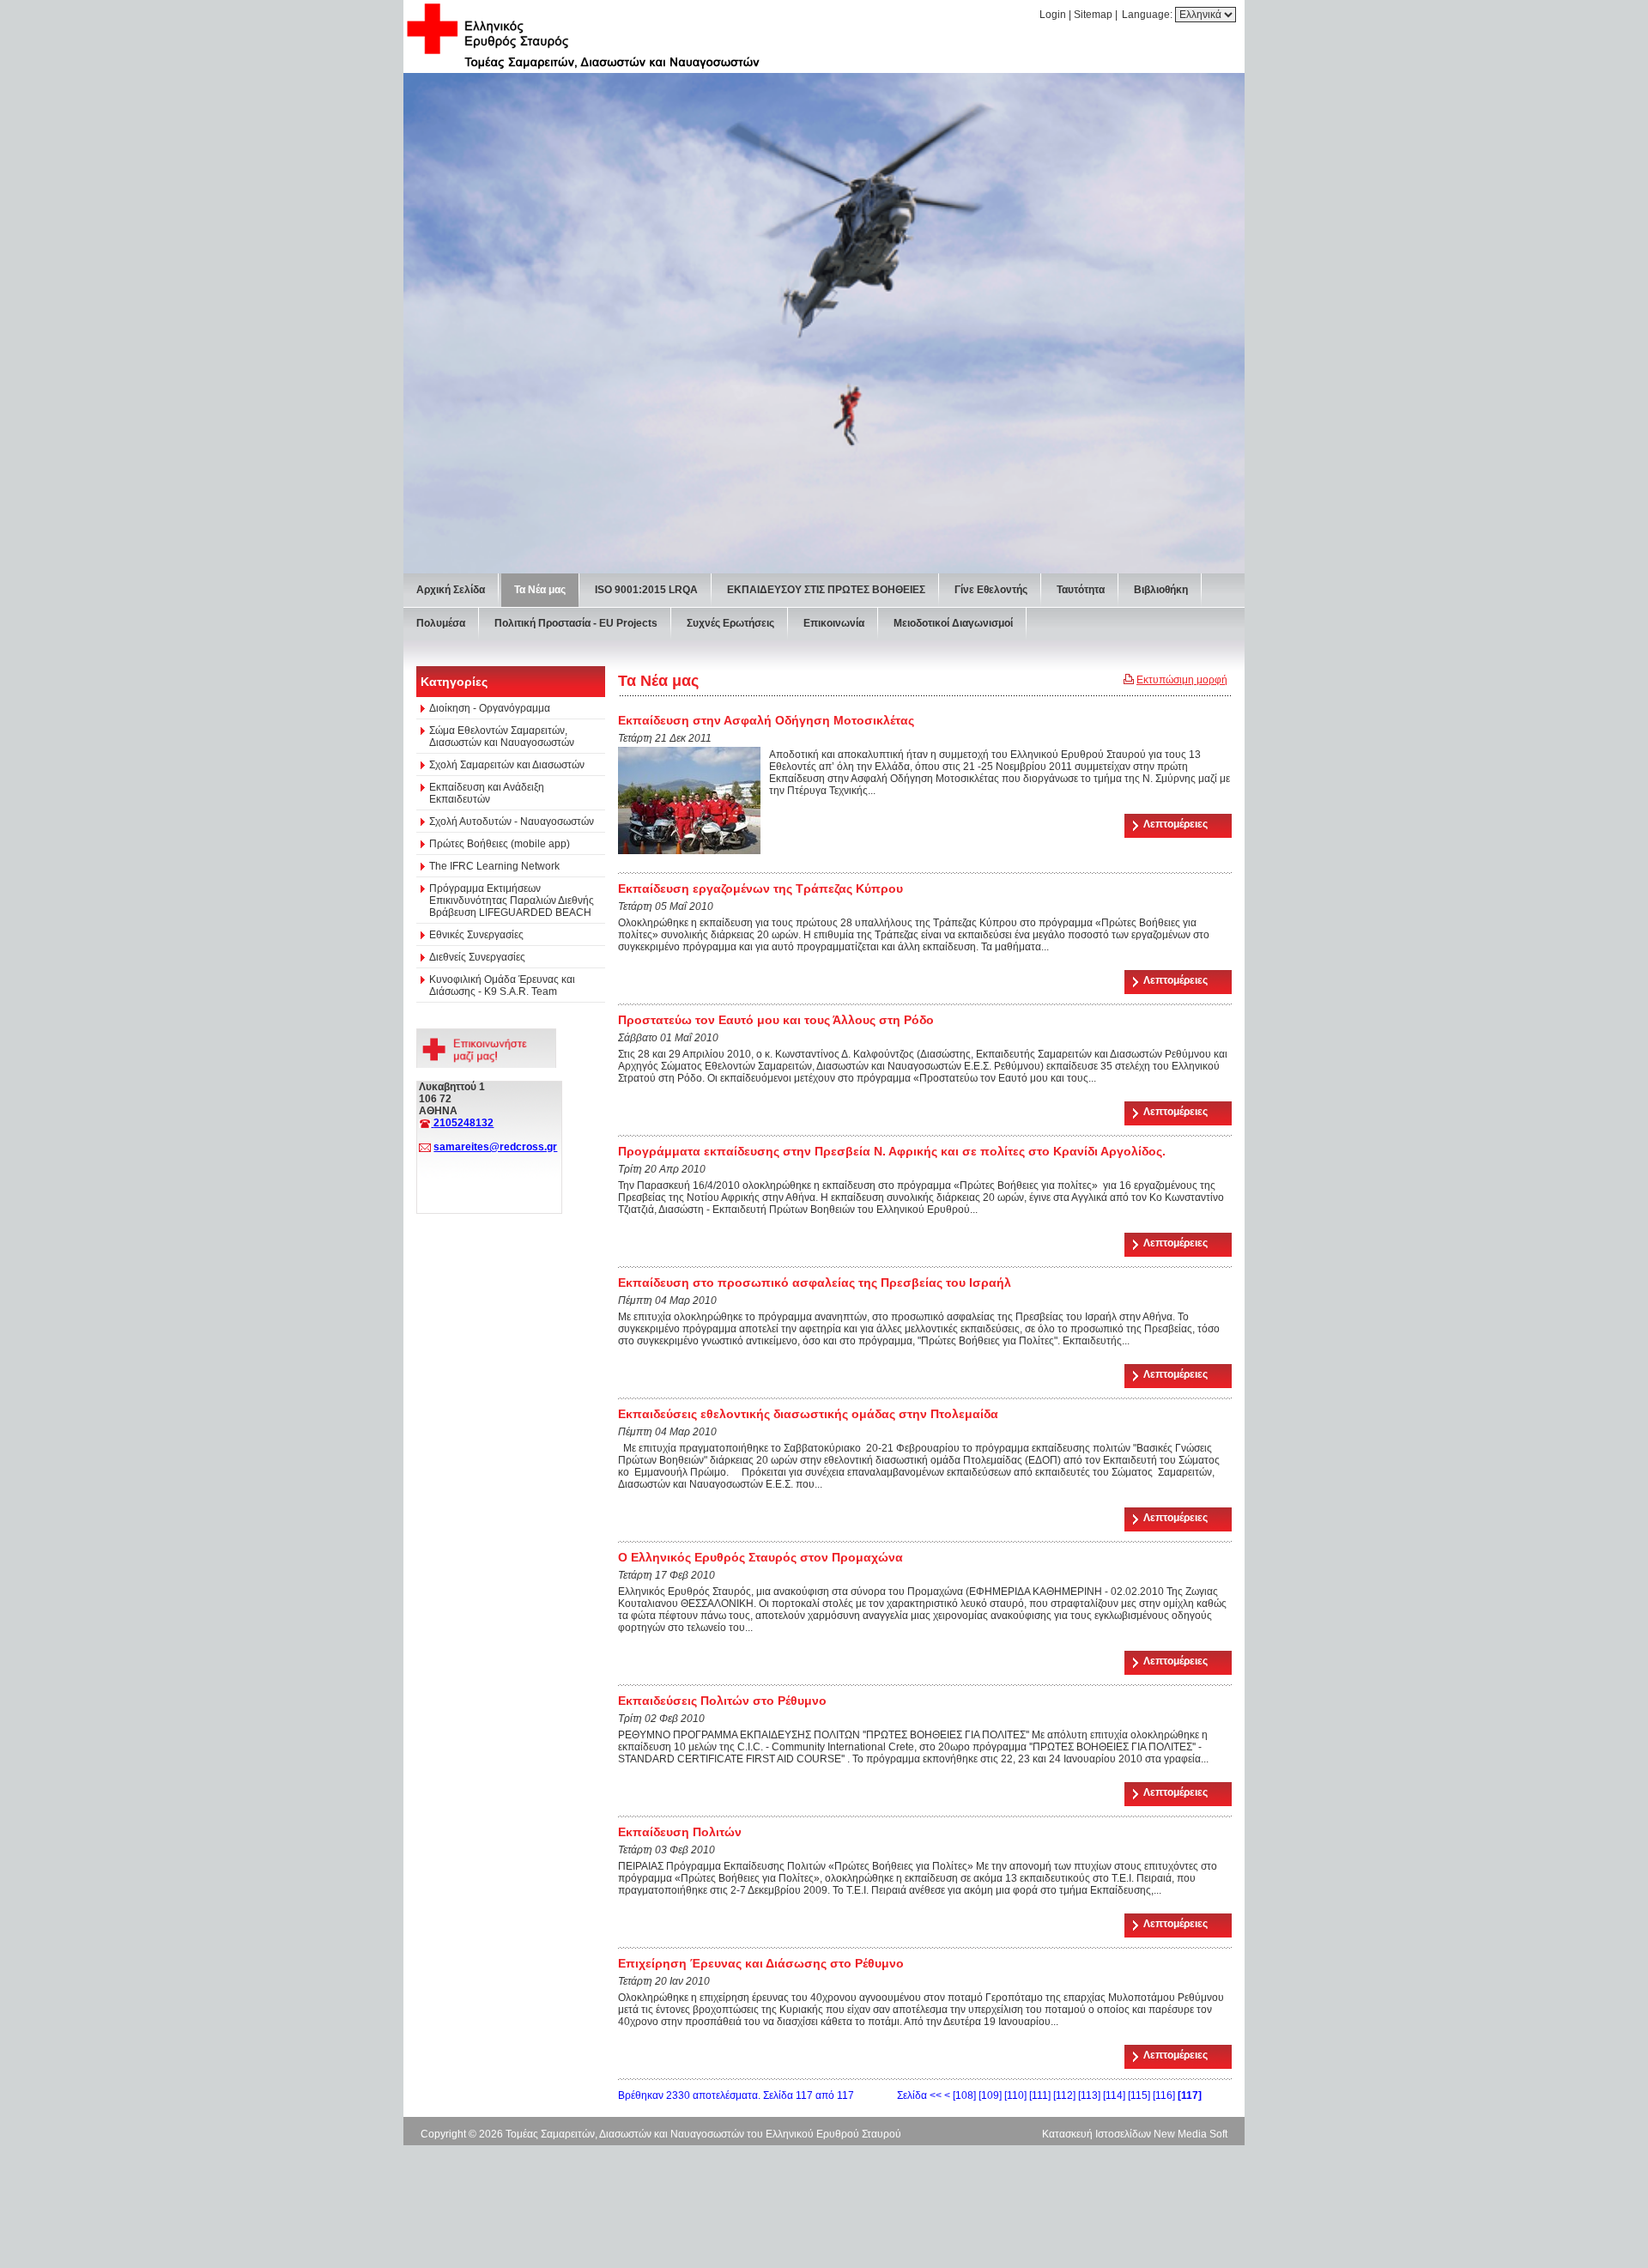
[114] (1114, 2095)
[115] (1139, 2095)
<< (936, 2095)
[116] (1164, 2095)
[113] (1089, 2095)
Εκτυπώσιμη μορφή (1182, 680)
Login (1053, 15)
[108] (964, 2095)
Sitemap (1093, 15)
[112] (1064, 2095)
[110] (1015, 2095)
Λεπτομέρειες (1175, 824)
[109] (990, 2095)
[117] (1190, 2095)
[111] (1040, 2095)
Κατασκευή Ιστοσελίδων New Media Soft (1135, 2134)
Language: (1148, 15)
